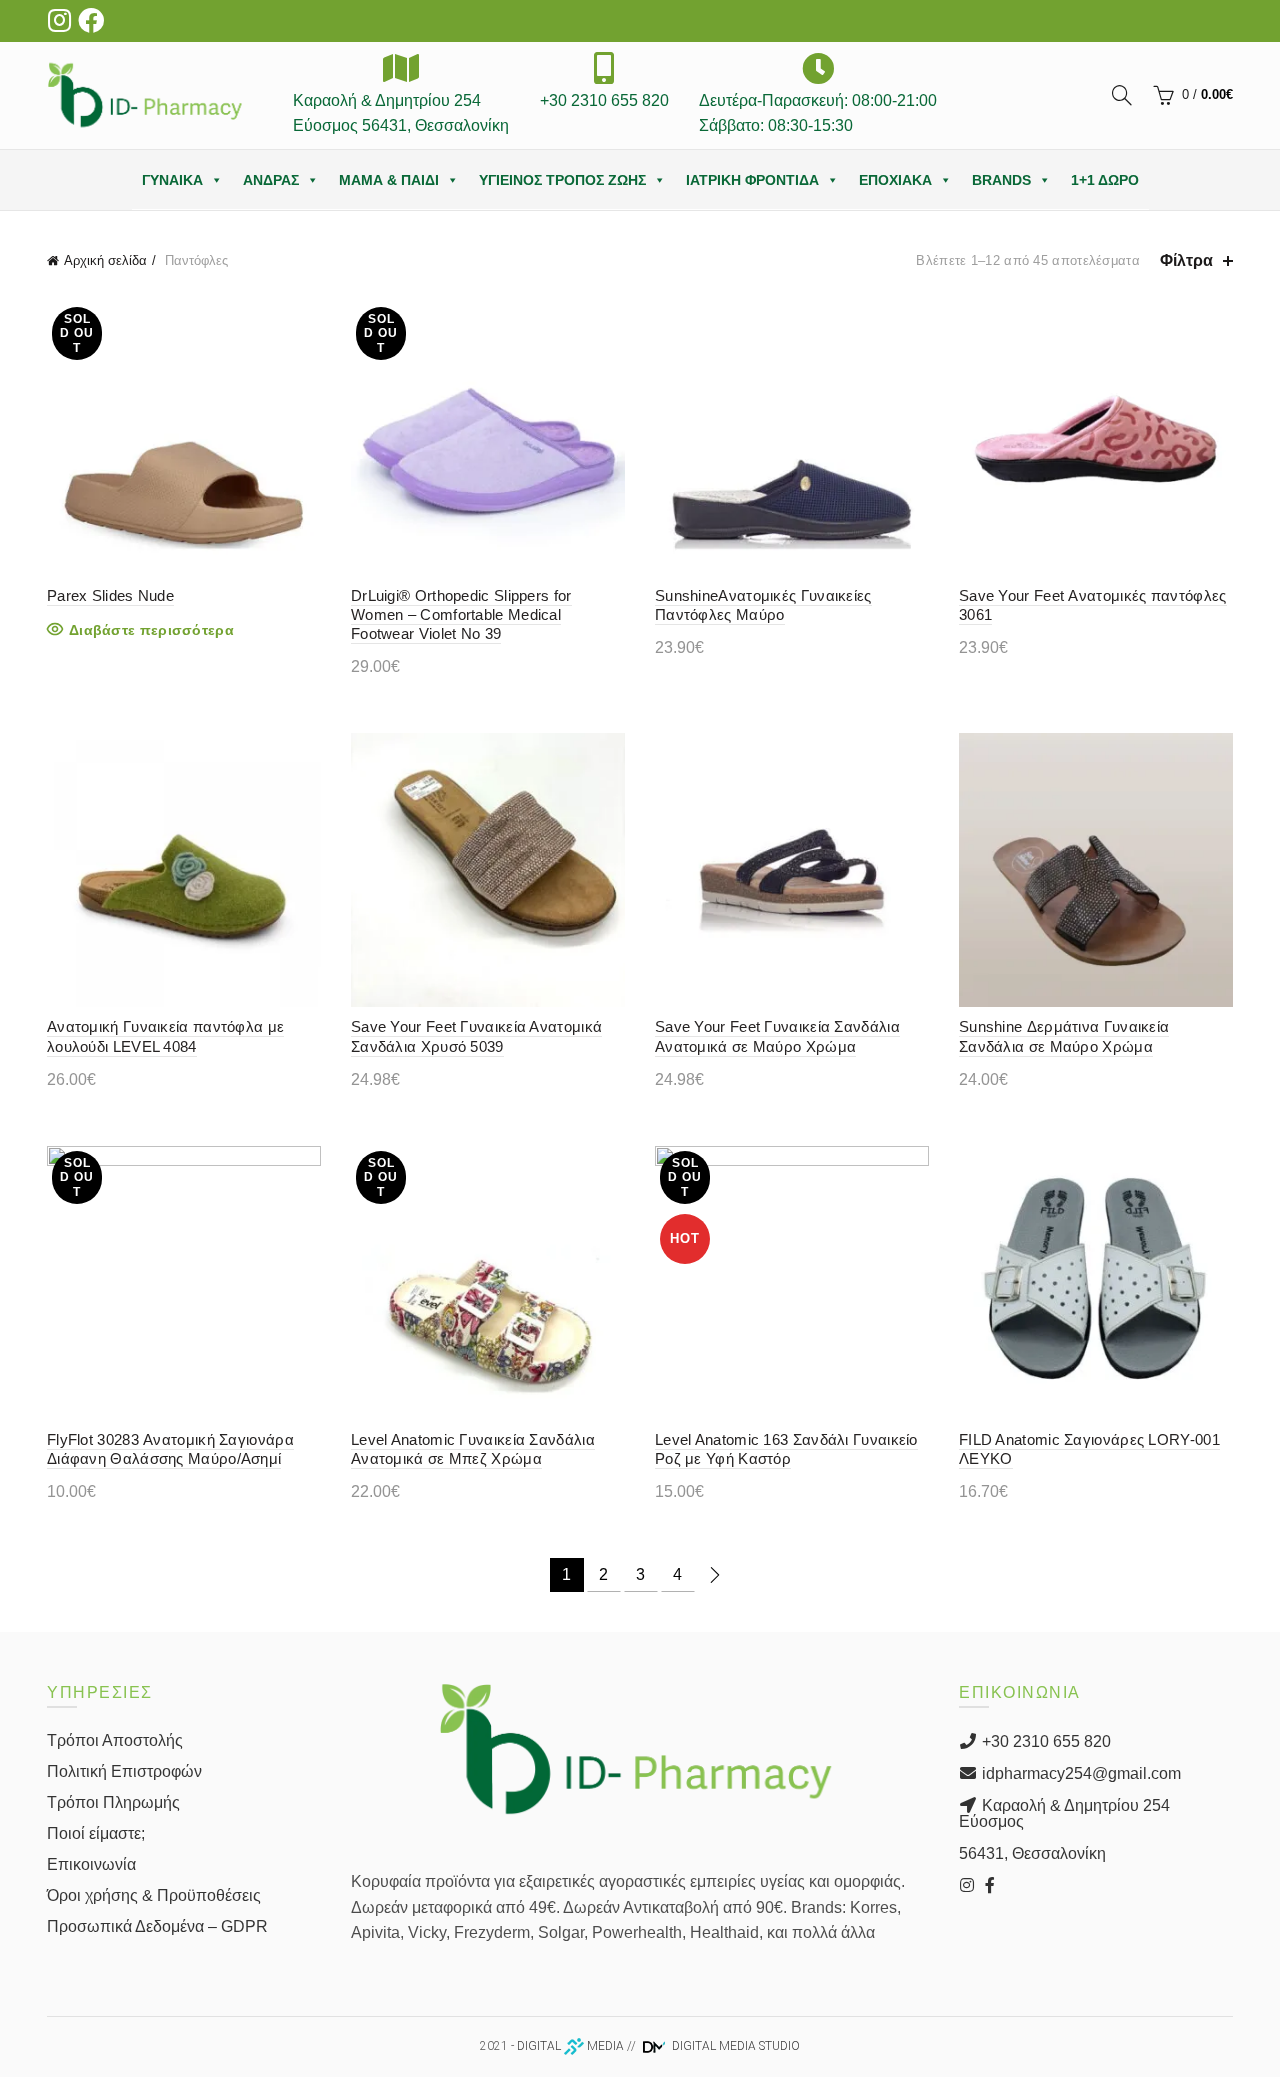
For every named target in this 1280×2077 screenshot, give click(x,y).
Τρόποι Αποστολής (115, 1740)
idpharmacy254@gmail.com (1079, 1773)
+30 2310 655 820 (1044, 1741)
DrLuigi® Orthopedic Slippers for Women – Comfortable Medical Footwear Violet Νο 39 (461, 614)
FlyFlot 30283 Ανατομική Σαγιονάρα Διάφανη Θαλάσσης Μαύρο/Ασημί (170, 1449)
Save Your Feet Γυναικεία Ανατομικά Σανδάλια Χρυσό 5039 (476, 1036)
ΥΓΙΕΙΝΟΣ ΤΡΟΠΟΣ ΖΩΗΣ (562, 180)
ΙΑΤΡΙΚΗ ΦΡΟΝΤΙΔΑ (752, 180)
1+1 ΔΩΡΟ (1105, 180)
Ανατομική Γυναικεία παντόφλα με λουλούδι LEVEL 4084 (165, 1036)
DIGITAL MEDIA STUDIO (734, 2046)
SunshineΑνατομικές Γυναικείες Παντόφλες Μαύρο (763, 605)
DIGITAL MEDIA (570, 2046)
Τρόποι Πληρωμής (113, 1802)
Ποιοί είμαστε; (96, 1833)
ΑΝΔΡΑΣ (271, 180)
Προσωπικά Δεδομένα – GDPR (157, 1926)
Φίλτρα (1186, 260)
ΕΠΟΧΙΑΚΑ (895, 180)
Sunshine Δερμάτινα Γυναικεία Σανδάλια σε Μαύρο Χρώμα (1064, 1036)
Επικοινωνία (91, 1864)
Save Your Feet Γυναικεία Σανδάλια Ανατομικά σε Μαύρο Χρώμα (777, 1036)
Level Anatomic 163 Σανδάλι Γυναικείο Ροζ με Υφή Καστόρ (786, 1449)
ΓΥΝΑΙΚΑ (172, 180)
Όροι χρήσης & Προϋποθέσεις (154, 1895)
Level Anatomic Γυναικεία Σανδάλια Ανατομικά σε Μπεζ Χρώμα (473, 1449)
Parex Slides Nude (110, 595)
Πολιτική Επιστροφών (124, 1771)
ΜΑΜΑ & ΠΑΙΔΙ (389, 180)
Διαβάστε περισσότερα (151, 630)
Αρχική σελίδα (105, 260)
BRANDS (1001, 180)
